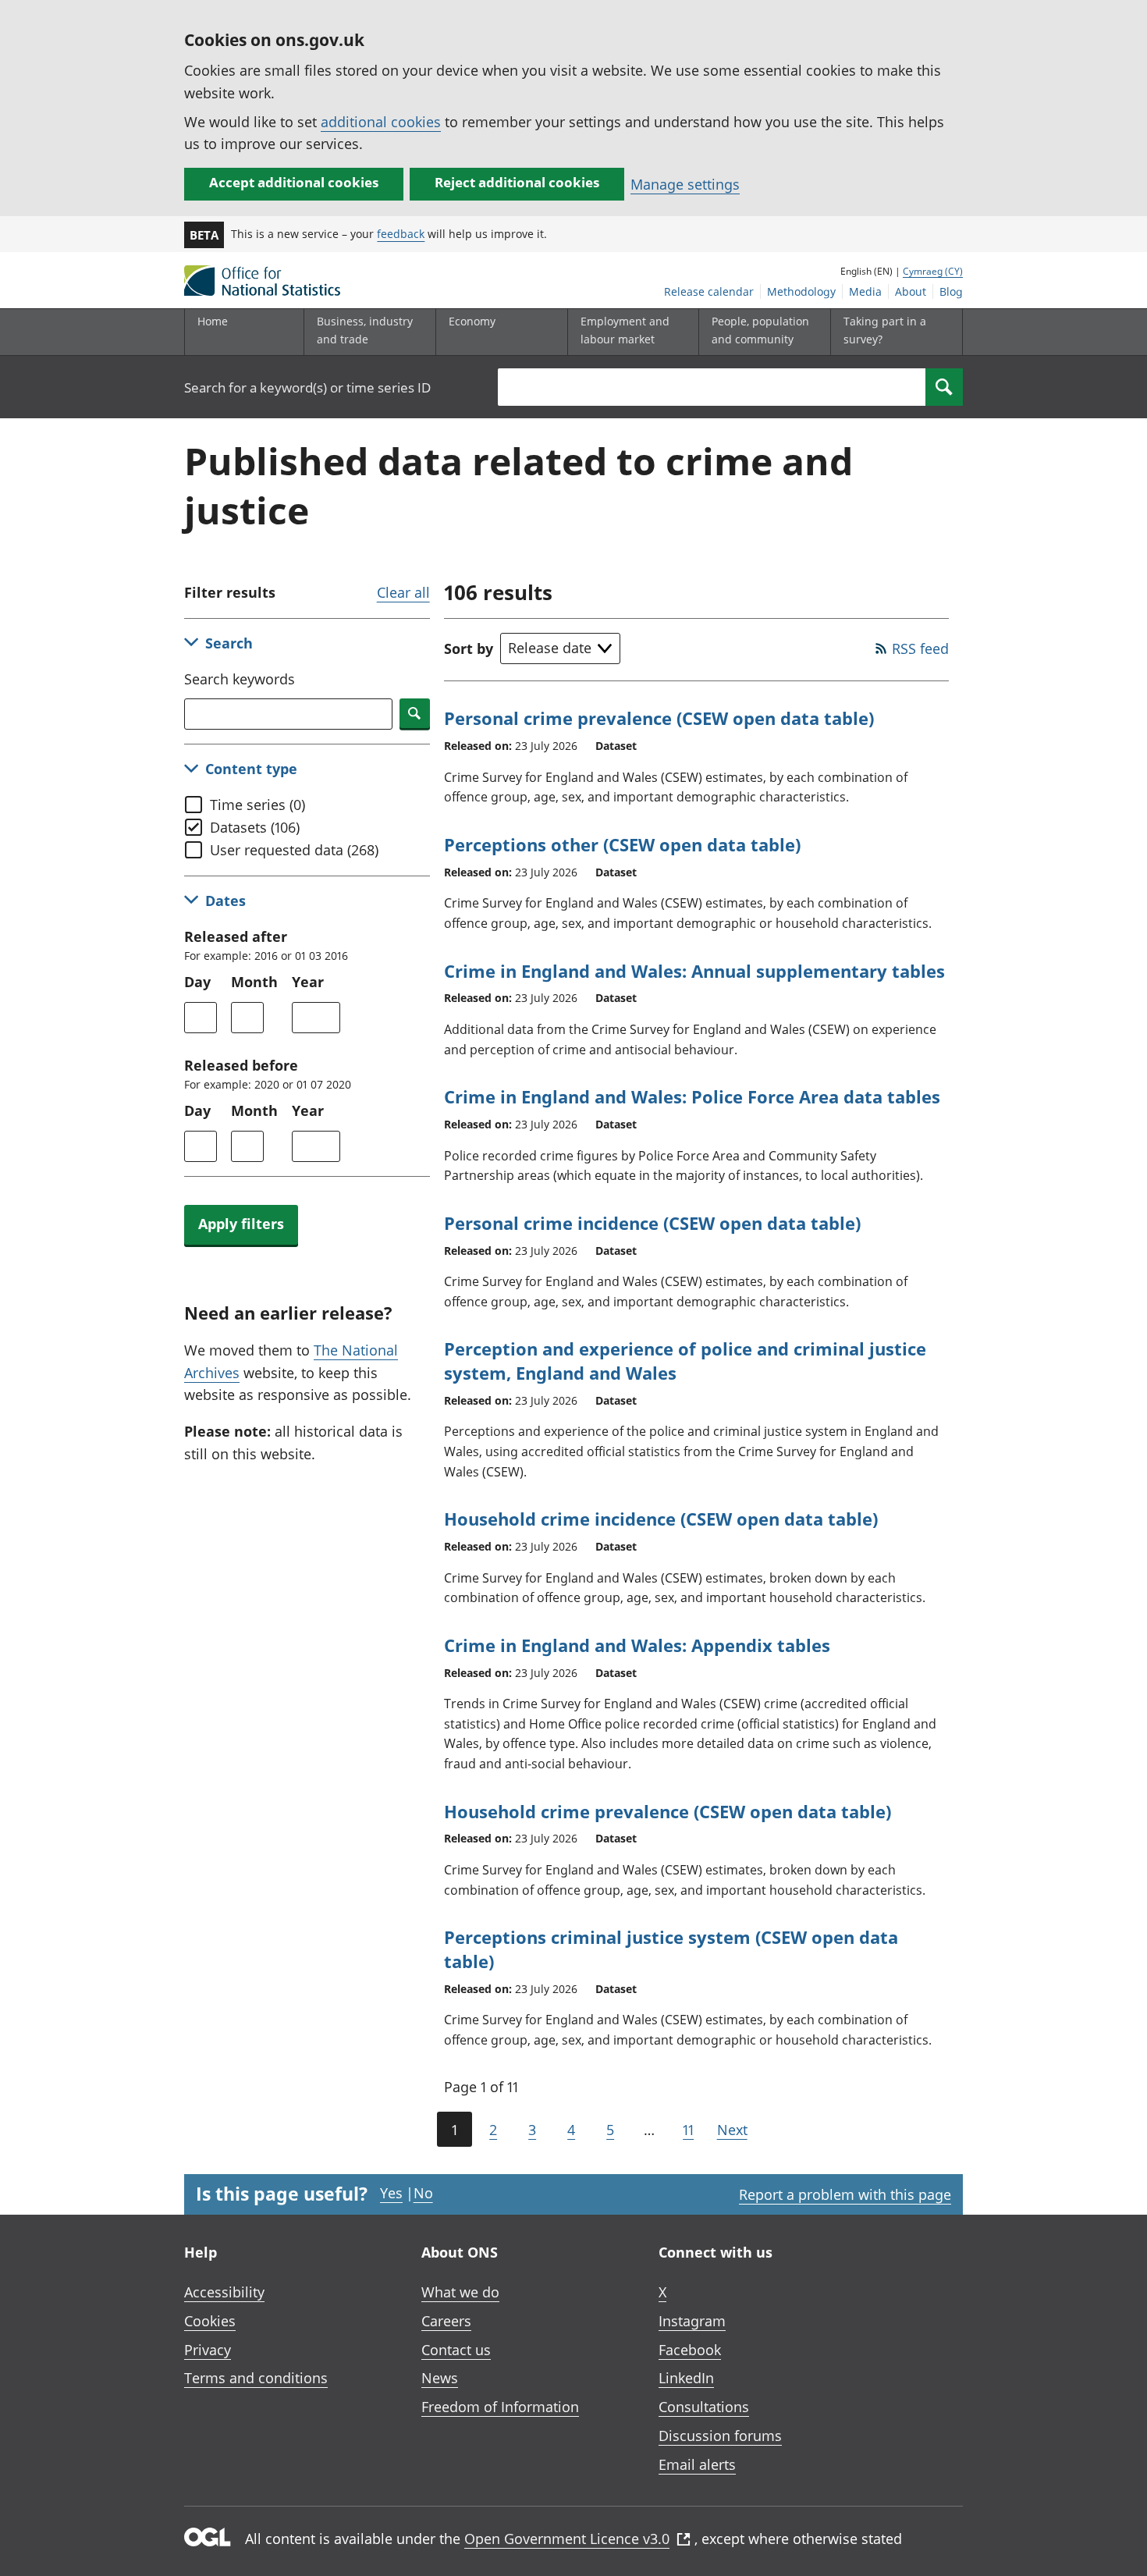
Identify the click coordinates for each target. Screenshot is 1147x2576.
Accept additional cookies (294, 182)
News (440, 2378)
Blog (951, 291)
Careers (446, 2321)
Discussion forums (720, 2436)
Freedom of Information (500, 2407)
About (911, 291)
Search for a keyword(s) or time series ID (307, 387)
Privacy (208, 2350)
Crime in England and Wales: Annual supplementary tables (694, 971)
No (423, 2193)
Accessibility (224, 2292)
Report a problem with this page (845, 2194)
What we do (460, 2292)
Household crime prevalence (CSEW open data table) (668, 1811)
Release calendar (709, 291)
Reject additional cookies (517, 182)
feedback (401, 234)
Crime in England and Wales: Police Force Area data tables (692, 1096)
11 (688, 2130)
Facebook (690, 2350)
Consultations (704, 2407)
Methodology (801, 291)
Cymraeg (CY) (933, 271)
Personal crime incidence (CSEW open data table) (652, 1223)
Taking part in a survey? (885, 330)
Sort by (469, 648)
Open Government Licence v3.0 (567, 2539)
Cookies (210, 2321)
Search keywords (240, 679)
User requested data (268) (294, 850)
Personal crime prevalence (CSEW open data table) (659, 718)
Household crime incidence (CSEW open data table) (661, 1519)
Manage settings (685, 184)
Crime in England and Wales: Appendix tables (637, 1645)
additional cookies (381, 122)
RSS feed (920, 648)
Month (254, 982)
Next (732, 2130)
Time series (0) (257, 805)
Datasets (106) (255, 827)
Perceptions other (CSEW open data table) (622, 844)
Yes (391, 2193)
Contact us (456, 2350)
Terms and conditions (256, 2378)
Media (865, 291)
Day (197, 982)
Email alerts (697, 2464)
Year (308, 982)
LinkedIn (686, 2378)
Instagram (692, 2321)
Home (213, 321)
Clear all (403, 592)
